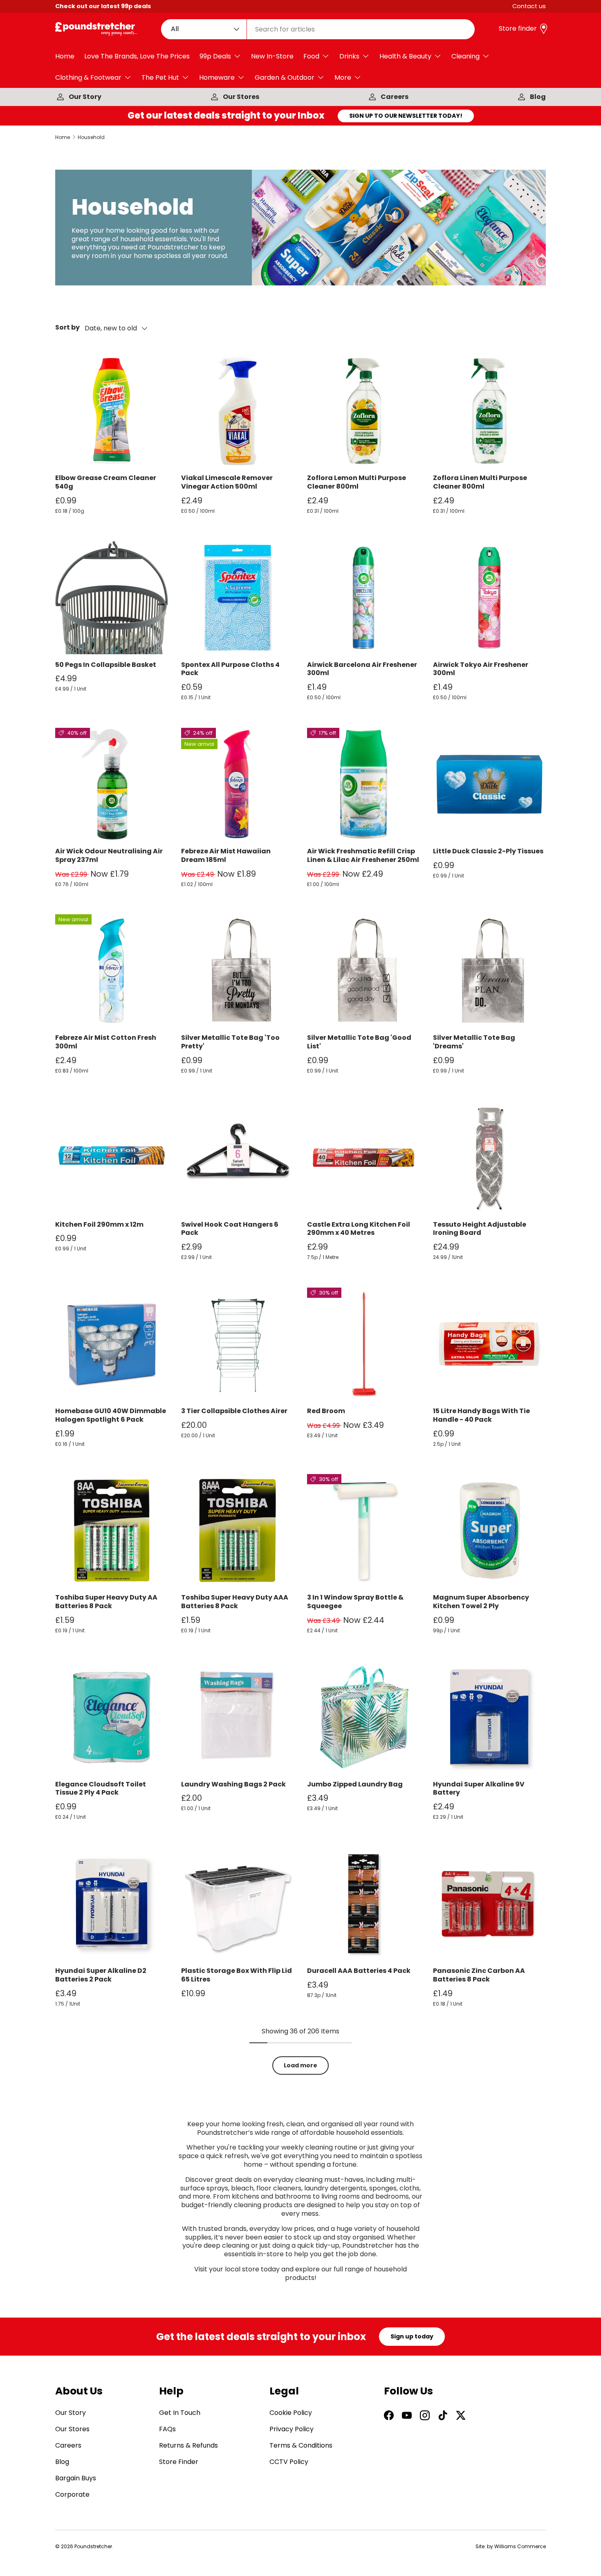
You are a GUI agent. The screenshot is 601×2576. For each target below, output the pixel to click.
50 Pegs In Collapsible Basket (106, 665)
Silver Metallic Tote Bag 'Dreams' (474, 1042)
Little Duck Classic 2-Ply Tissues (488, 851)
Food (311, 56)
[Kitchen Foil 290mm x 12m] (112, 1158)
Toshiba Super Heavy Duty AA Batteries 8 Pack (106, 1602)
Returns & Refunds (188, 2445)
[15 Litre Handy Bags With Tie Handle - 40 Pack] (489, 1344)
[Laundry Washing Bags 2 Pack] (238, 1717)
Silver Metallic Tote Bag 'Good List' (359, 1042)
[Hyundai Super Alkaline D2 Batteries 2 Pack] (112, 1904)
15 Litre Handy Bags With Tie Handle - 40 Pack (481, 1415)
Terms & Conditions (301, 2445)
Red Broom (326, 1411)
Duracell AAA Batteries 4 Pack (359, 1971)
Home (65, 56)
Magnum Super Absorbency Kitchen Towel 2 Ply (481, 1602)
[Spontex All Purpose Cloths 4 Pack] (238, 598)
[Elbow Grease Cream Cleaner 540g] (112, 411)
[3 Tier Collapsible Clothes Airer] (238, 1344)
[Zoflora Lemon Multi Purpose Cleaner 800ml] (363, 411)
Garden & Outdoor (285, 77)
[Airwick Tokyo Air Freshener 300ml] (489, 598)
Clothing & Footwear (88, 77)
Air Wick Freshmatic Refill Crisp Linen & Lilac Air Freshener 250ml (363, 855)
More (343, 77)
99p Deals (215, 56)
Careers (395, 97)
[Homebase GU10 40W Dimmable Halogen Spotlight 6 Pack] (112, 1344)
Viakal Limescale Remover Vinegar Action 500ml (227, 482)
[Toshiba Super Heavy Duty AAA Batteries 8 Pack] (238, 1530)
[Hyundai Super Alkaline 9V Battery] (489, 1717)
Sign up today (412, 2336)
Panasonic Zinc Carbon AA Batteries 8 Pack (479, 1975)
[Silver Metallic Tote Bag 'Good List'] (363, 971)
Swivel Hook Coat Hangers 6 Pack (230, 1229)
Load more (300, 2065)
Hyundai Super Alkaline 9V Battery (479, 1788)
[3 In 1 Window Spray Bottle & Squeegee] (363, 1530)
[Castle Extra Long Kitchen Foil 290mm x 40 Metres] (363, 1158)
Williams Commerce (520, 2546)
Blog (538, 97)
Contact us (529, 6)
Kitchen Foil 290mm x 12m (99, 1224)
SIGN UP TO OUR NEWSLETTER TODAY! (406, 116)
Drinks (349, 56)
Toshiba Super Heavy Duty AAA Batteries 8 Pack (235, 1602)
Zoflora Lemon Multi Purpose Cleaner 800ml (357, 482)
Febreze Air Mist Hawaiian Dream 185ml (226, 855)
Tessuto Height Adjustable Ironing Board (480, 1229)
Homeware (217, 77)
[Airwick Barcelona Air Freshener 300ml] (363, 598)
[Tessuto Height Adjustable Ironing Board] (489, 1158)
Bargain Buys (76, 2478)
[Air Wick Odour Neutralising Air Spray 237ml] (112, 784)
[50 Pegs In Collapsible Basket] (112, 598)
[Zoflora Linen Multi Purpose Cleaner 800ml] (489, 411)
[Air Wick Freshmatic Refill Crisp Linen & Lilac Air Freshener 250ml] (363, 784)
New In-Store (272, 56)
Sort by (67, 328)
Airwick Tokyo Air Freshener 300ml (481, 669)
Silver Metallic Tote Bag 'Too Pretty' (230, 1042)
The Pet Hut (160, 77)
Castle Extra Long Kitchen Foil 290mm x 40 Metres (359, 1229)
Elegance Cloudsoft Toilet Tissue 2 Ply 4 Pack (101, 1788)
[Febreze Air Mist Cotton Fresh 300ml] (112, 971)
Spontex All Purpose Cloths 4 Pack (230, 669)
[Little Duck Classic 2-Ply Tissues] (489, 784)
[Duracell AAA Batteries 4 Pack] (363, 1904)
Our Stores (241, 97)
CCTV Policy (289, 2462)
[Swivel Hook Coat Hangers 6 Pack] (238, 1158)
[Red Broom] (363, 1344)
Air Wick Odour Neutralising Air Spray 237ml (109, 855)
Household (91, 137)
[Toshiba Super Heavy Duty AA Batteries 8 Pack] (112, 1530)
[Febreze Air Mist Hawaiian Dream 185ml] (238, 784)
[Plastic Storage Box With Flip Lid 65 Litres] (238, 1904)
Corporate (72, 2494)
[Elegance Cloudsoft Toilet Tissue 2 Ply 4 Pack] (112, 1717)
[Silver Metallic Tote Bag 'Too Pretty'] (238, 971)
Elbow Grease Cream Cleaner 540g (106, 482)
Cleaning (465, 56)
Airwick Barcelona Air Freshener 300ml (362, 669)
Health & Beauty (405, 56)
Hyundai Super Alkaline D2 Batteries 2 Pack (101, 1975)
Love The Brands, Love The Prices (137, 56)
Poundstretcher (93, 2546)
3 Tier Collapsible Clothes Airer (234, 1411)
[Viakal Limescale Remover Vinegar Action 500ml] (238, 411)
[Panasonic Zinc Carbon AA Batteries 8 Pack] (489, 1904)
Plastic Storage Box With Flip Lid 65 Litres (237, 1975)
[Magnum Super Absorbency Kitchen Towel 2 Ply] (489, 1530)
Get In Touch (180, 2413)
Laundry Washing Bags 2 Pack (233, 1784)
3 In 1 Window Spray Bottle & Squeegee (355, 1602)
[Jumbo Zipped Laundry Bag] (363, 1717)
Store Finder (179, 2462)
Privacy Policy (292, 2429)
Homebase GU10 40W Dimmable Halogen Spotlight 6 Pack (111, 1415)
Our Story (85, 97)
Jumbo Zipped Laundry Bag (355, 1784)
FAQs (167, 2429)
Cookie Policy (291, 2413)
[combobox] (318, 29)
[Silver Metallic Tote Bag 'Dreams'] (489, 971)
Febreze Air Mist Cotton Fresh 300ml (106, 1042)
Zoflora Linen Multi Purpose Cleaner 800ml (480, 482)
